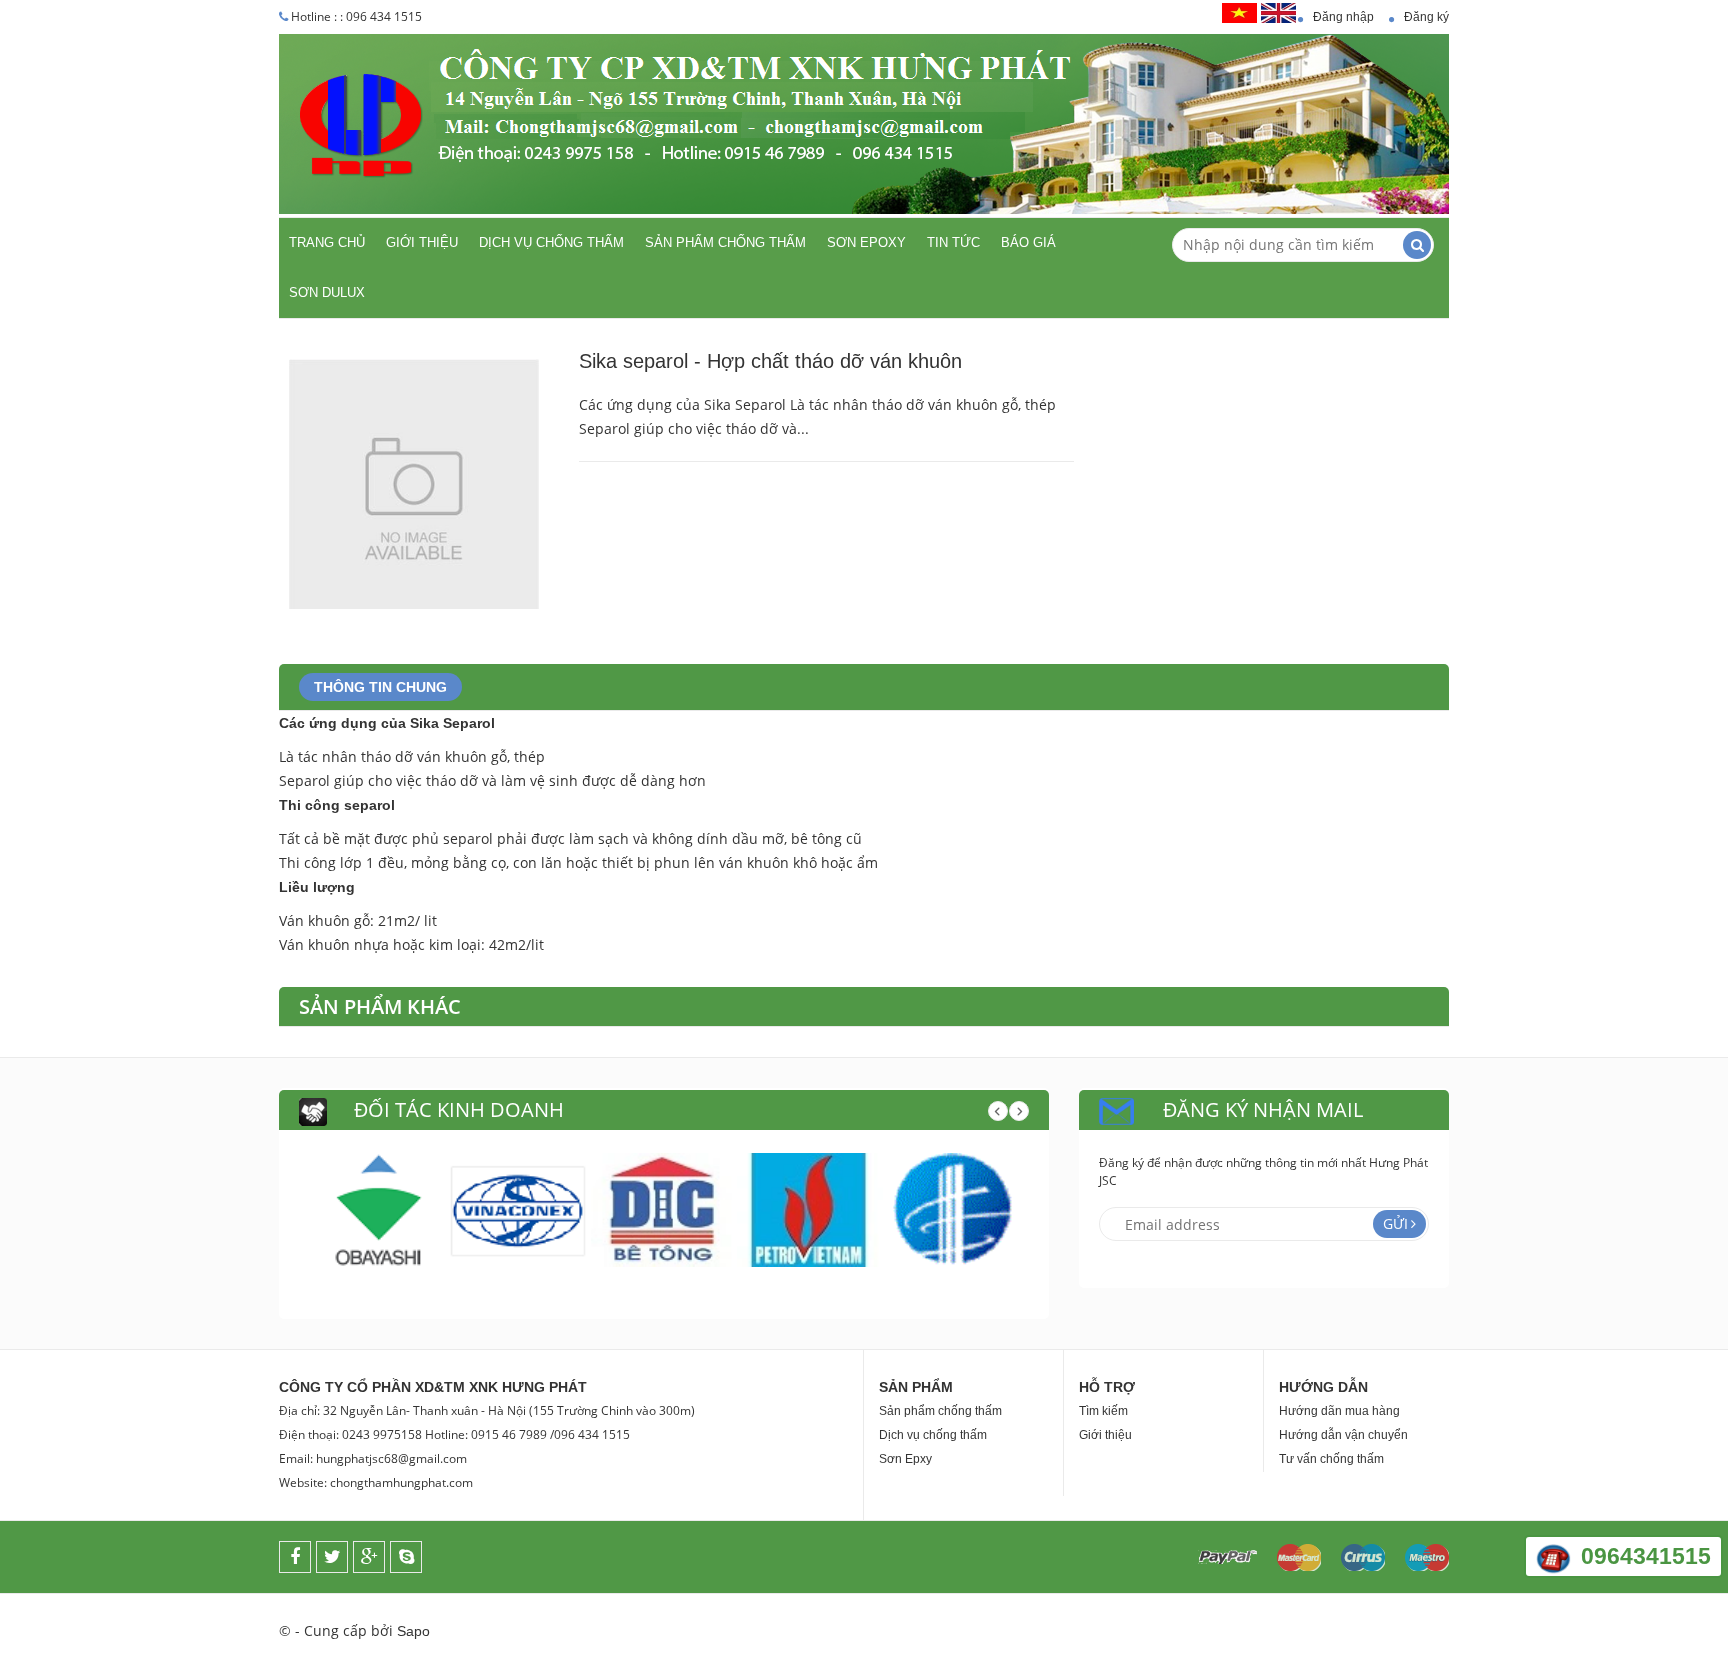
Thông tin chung (380, 687)
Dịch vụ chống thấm (551, 242)
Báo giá (1028, 242)
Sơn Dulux (327, 292)
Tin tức (953, 242)
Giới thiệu (422, 242)
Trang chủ (327, 242)
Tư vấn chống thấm (1331, 1459)
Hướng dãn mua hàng (1339, 1411)
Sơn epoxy (866, 242)
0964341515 (1646, 1556)
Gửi (1395, 1223)
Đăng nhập (1343, 17)
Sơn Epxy (905, 1459)
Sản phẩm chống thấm (725, 242)
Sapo (413, 1631)
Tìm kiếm (1103, 1411)
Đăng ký (1426, 17)
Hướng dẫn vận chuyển (1343, 1435)
